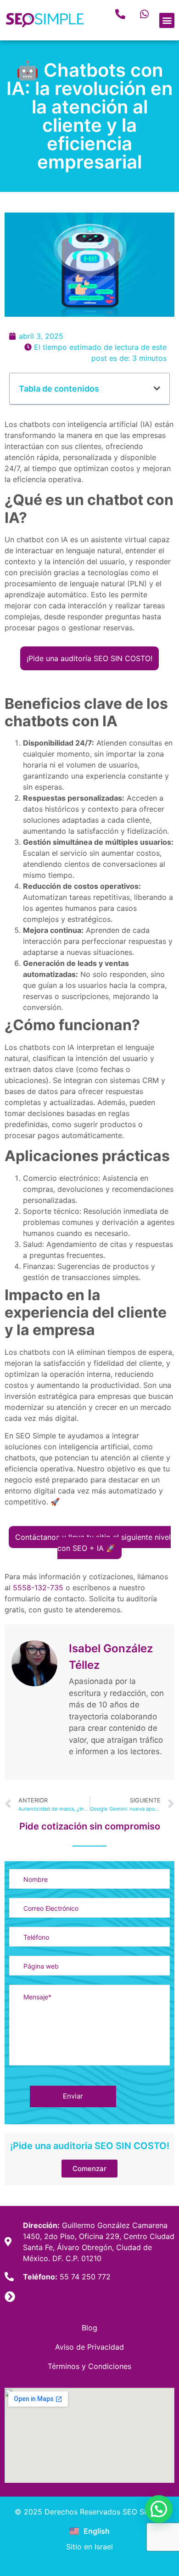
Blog (89, 2328)
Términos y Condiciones (89, 2366)
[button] (167, 20)
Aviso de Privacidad (89, 2347)
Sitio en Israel (89, 2547)
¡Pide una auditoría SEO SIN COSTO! (89, 658)
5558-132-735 (38, 1588)
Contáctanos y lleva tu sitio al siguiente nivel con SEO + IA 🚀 (93, 1543)
